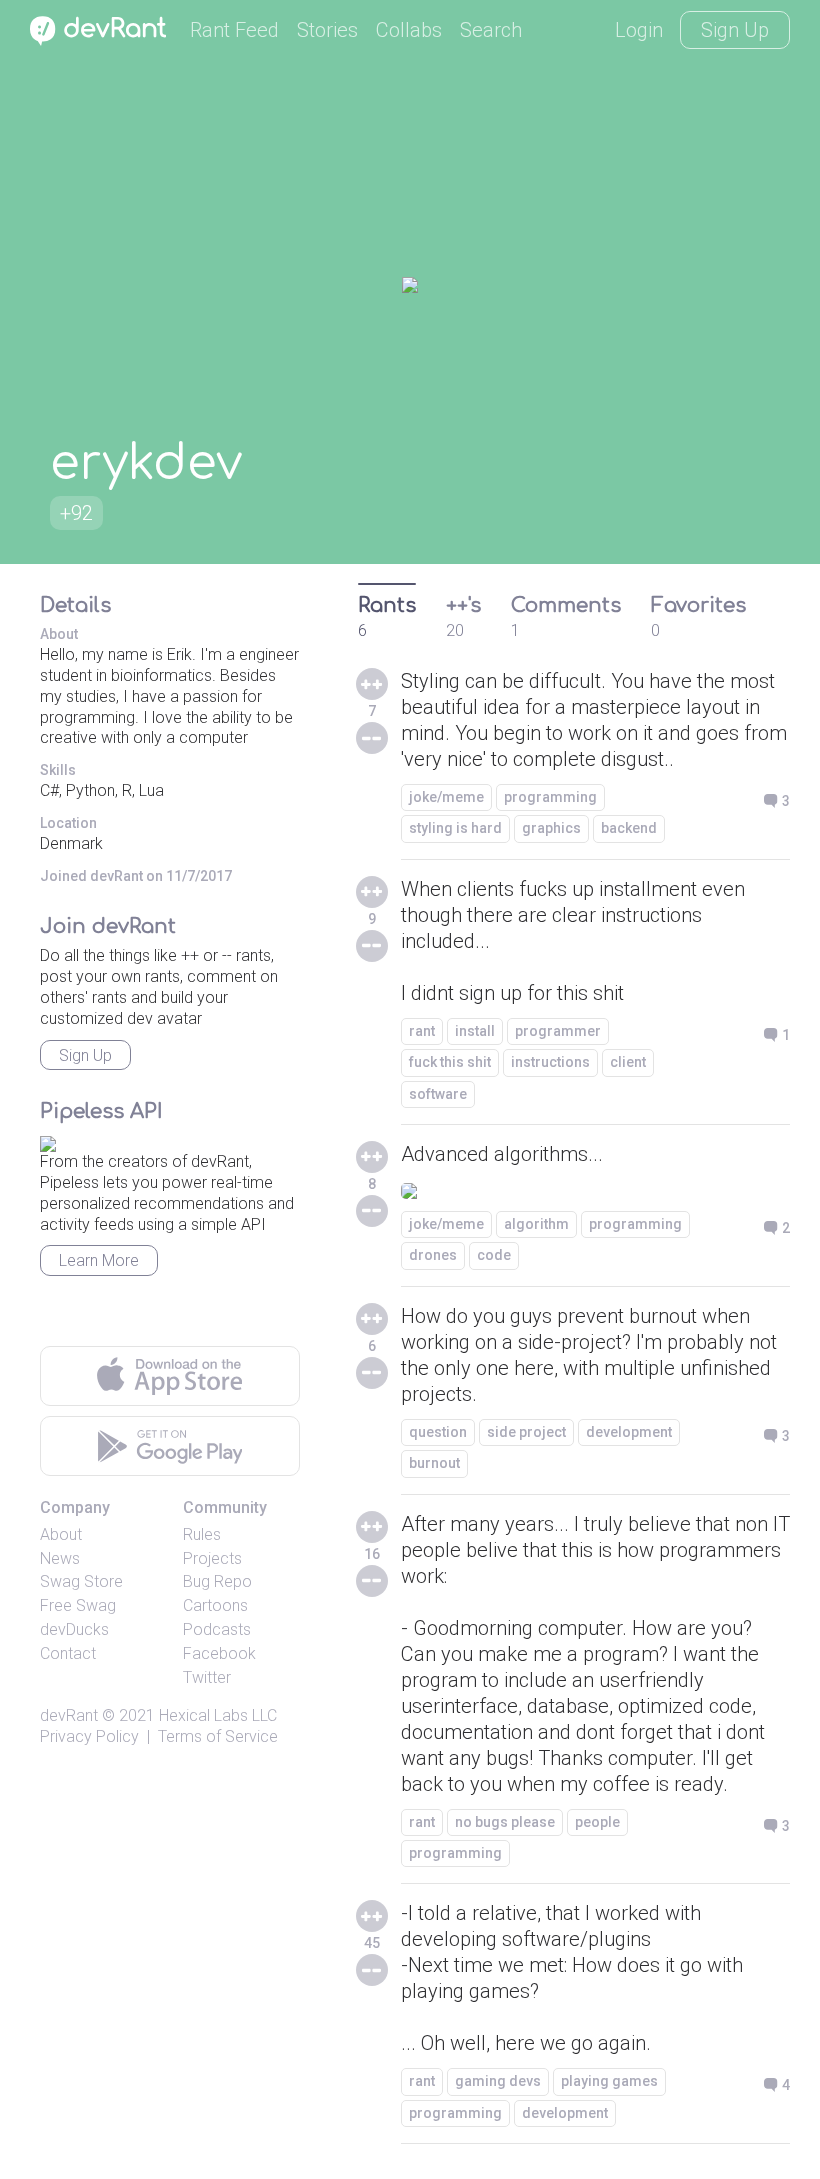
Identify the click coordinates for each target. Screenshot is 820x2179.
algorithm (536, 1224)
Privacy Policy (89, 1736)
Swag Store (81, 1581)
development (629, 1432)
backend (629, 828)
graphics (551, 828)
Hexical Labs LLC (218, 1715)
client (628, 1062)
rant (422, 1031)
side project (526, 1432)
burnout (434, 1463)
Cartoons (215, 1605)
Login (639, 30)
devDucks (74, 1629)
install (475, 1031)
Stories (327, 30)
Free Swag (78, 1605)
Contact (68, 1653)
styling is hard (455, 828)
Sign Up (735, 30)
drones (433, 1255)
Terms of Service (218, 1736)
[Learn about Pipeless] (48, 1140)
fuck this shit (450, 1062)
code (494, 1255)
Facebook (219, 1653)
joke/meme (446, 797)
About (61, 1534)
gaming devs (498, 2081)
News (60, 1558)
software (438, 1094)
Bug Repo (217, 1581)
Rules (202, 1534)
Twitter (207, 1677)
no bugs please (505, 1822)
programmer (558, 1031)
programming (550, 797)
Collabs (409, 30)
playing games (609, 2081)
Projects (212, 1558)
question (438, 1432)
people (597, 1822)
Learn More (99, 1260)
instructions (550, 1062)
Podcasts (217, 1629)
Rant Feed (234, 30)
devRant (69, 1715)
